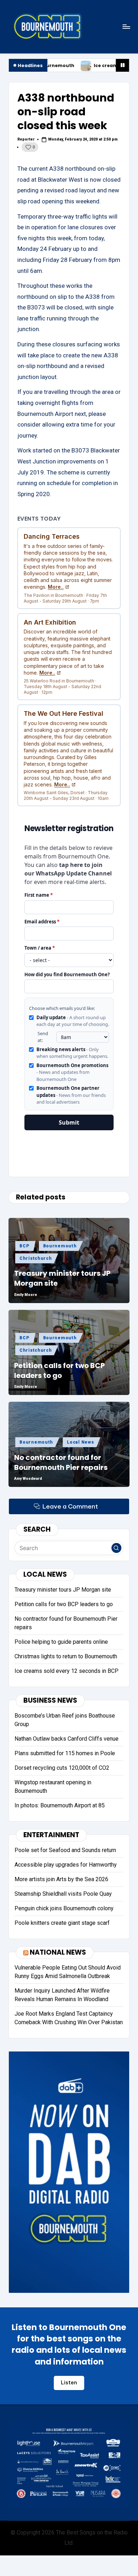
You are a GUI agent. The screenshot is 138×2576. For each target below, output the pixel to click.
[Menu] (126, 26)
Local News (80, 1442)
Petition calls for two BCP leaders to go (59, 1371)
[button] (116, 1548)
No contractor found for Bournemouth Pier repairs (61, 1462)
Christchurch (36, 1258)
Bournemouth (60, 1246)
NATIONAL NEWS (58, 1952)
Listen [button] (69, 2383)
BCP (24, 1246)
